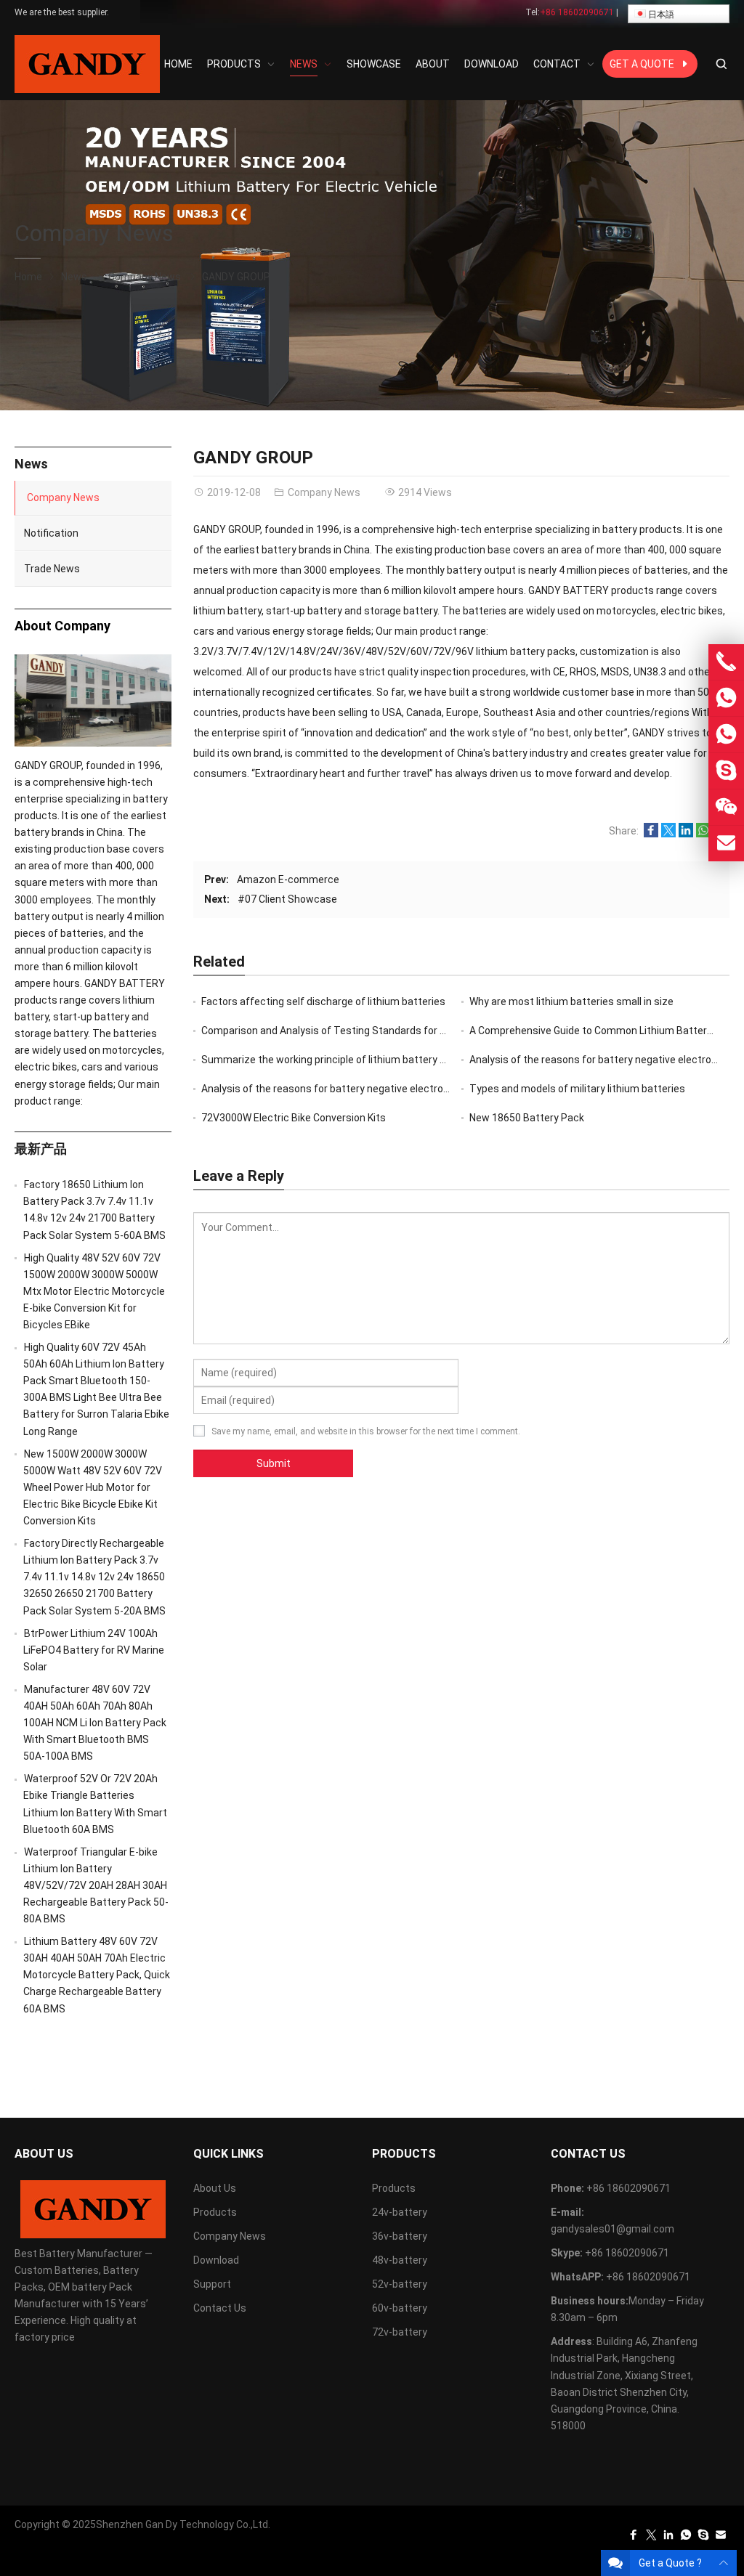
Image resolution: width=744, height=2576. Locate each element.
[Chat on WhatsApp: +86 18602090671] (726, 698)
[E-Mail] (721, 2538)
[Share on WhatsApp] (703, 834)
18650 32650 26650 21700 (94, 1577)
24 (400, 2212)
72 (294, 1118)
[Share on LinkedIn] (686, 834)
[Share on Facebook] (651, 834)
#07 (287, 899)
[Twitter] (651, 2538)
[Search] (721, 64)
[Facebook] (634, 2538)
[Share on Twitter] (668, 834)
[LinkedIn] (668, 2538)
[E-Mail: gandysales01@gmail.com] (726, 844)
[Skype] (703, 2538)
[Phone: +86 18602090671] (726, 662)
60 (400, 2308)
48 (400, 2260)
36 (400, 2236)
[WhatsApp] (686, 2538)
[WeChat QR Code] (726, 807)
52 (400, 2284)
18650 (527, 1118)
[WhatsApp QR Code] (726, 735)
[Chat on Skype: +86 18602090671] (726, 771)
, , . (366, 1431)
